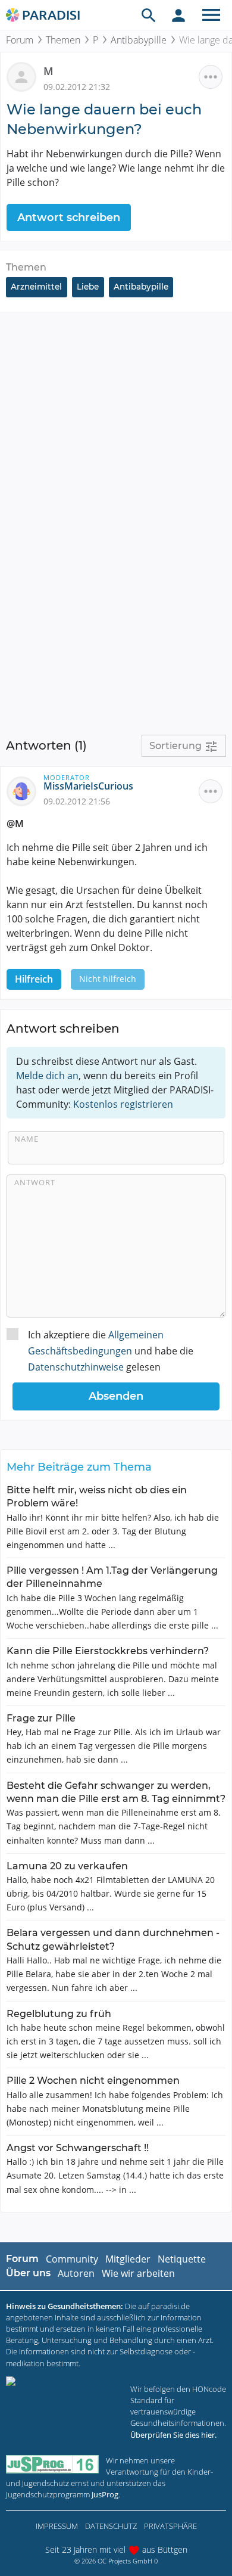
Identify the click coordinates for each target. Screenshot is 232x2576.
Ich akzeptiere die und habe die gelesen (111, 1351)
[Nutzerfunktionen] (178, 15)
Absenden (116, 1396)
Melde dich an (47, 1076)
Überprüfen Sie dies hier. (173, 2435)
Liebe (88, 287)
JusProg (105, 2494)
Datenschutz (111, 2526)
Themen (63, 40)
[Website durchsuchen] (149, 15)
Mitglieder (128, 2259)
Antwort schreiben (69, 217)
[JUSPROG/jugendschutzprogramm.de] (52, 2464)
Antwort (35, 1182)
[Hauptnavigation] (211, 15)
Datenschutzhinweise (76, 1367)
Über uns (28, 2273)
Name (26, 1139)
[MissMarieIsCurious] (25, 791)
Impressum (57, 2526)
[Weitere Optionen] (211, 77)
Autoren (76, 2273)
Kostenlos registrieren (123, 1104)
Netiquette (182, 2259)
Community (72, 2259)
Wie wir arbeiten (138, 2273)
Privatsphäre (170, 2526)
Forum (20, 40)
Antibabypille (139, 40)
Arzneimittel (36, 287)
